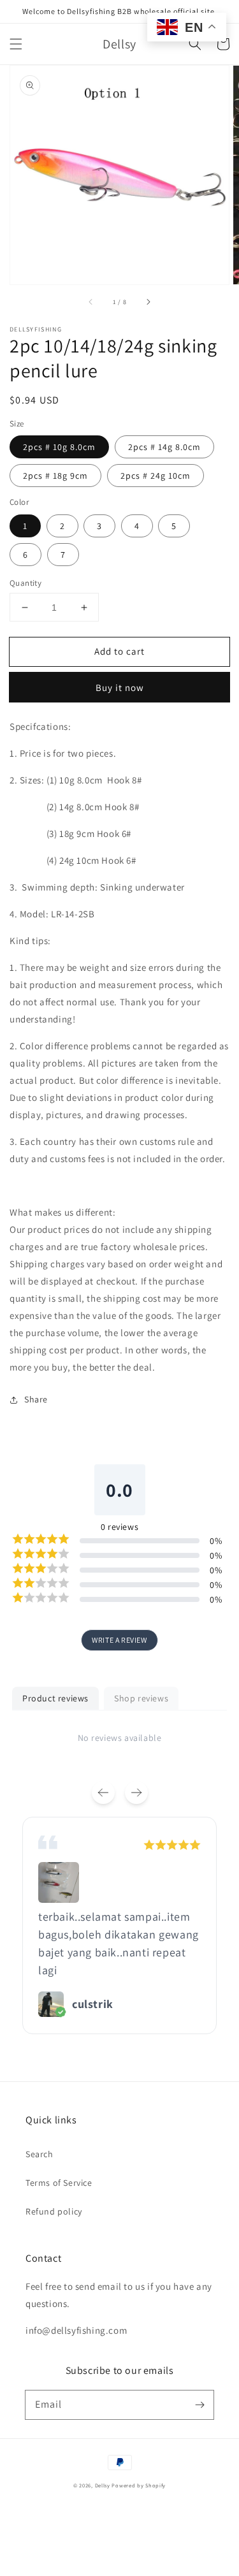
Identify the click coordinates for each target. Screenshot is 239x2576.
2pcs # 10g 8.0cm (59, 447)
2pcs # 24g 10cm (156, 476)
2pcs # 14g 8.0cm (164, 447)
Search (40, 2154)
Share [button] (36, 1399)
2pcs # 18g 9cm (55, 476)
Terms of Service (59, 2183)
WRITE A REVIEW (119, 1640)
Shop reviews (141, 1698)
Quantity (25, 583)
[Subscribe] (199, 2405)
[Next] (136, 1793)
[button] (16, 44)
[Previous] (103, 1793)
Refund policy (54, 2211)
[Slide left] (91, 302)
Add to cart (119, 651)
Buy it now (120, 688)
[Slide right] (148, 302)
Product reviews (55, 1698)
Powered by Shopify (139, 2485)
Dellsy (103, 2485)
